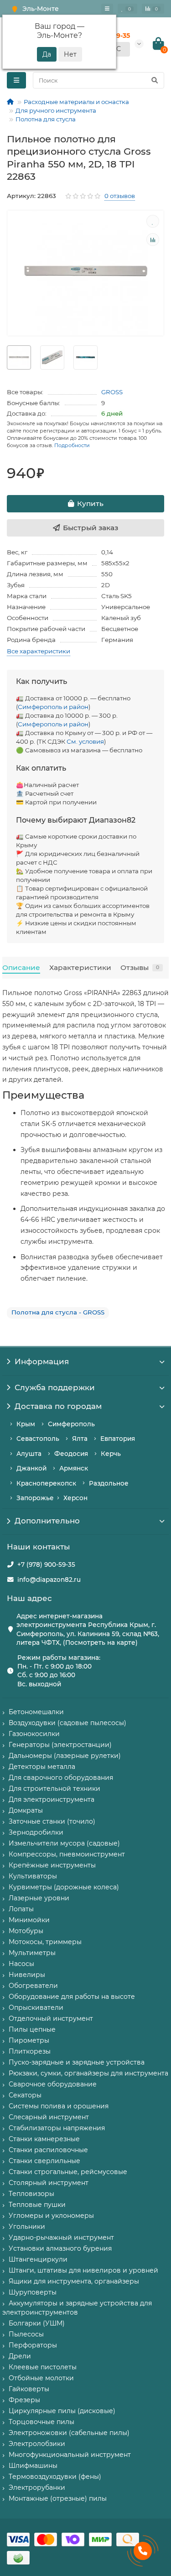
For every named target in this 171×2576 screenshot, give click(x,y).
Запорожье (35, 1498)
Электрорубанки (37, 2487)
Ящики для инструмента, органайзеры (74, 2281)
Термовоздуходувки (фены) (55, 2477)
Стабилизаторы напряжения (57, 2128)
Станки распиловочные (48, 2150)
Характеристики (80, 967)
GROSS (112, 392)
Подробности (72, 445)
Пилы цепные (32, 2029)
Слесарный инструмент (49, 2117)
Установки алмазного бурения (60, 2248)
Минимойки (29, 1920)
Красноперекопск (46, 1483)
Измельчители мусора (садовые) (64, 1843)
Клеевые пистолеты (43, 2367)
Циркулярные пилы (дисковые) (62, 2411)
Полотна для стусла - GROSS (58, 1312)
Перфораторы (33, 2345)
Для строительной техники (54, 1789)
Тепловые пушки (37, 2205)
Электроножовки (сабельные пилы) (69, 2433)
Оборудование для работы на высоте (72, 1997)
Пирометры (29, 2040)
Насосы (21, 1964)
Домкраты (26, 1810)
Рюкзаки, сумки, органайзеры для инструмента (88, 2073)
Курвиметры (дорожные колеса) (64, 1887)
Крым (26, 1424)
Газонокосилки (34, 1734)
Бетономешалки (36, 1712)
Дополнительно (47, 1521)
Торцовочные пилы (41, 2422)
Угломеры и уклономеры (51, 2216)
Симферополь (71, 1424)
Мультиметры (32, 1953)
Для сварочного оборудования (61, 1778)
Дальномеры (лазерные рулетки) (65, 1756)
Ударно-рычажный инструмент (61, 2237)
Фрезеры (24, 2400)
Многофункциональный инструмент (70, 2455)
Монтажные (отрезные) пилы (58, 2498)
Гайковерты (29, 2389)
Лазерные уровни (39, 1898)
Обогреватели (33, 1986)
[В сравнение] (153, 240)
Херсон (75, 1498)
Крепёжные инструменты (52, 1865)
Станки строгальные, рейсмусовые (68, 2172)
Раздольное (109, 1483)
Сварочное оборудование (53, 2084)
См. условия (85, 741)
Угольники (27, 2227)
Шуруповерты (33, 2292)
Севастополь (38, 1439)
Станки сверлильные (44, 2161)
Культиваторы (33, 1876)
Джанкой (31, 1468)
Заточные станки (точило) (52, 1821)
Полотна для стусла (46, 119)
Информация (42, 1361)
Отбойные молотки (41, 2378)
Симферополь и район (53, 707)
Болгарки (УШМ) (37, 2323)
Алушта (29, 1454)
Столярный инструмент (49, 2183)
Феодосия (71, 1454)
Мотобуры (26, 1931)
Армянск (74, 1468)
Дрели (20, 2356)
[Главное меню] (107, 9)
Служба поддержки (55, 1387)
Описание (21, 967)
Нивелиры (27, 1975)
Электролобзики (37, 2444)
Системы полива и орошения (59, 2106)
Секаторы (25, 2095)
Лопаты (21, 1909)
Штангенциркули (38, 2259)
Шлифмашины (33, 2466)
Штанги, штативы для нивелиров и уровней (83, 2270)
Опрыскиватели (36, 2008)
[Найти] (155, 80)
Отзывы (140, 967)
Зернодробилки (36, 1832)
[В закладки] (153, 221)
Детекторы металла (42, 1767)
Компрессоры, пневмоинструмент (67, 1854)
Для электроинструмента (52, 1799)
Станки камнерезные (44, 2139)
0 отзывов (120, 196)
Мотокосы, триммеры (45, 1942)
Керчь (111, 1454)
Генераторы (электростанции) (60, 1745)
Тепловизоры (31, 2194)
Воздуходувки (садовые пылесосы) (67, 1723)
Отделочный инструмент (51, 2018)
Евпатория (118, 1439)
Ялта (80, 1439)
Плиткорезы (30, 2051)
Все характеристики (39, 651)
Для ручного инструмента (56, 110)
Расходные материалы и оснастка (76, 102)
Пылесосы (26, 2334)
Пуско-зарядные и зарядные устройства (77, 2062)
